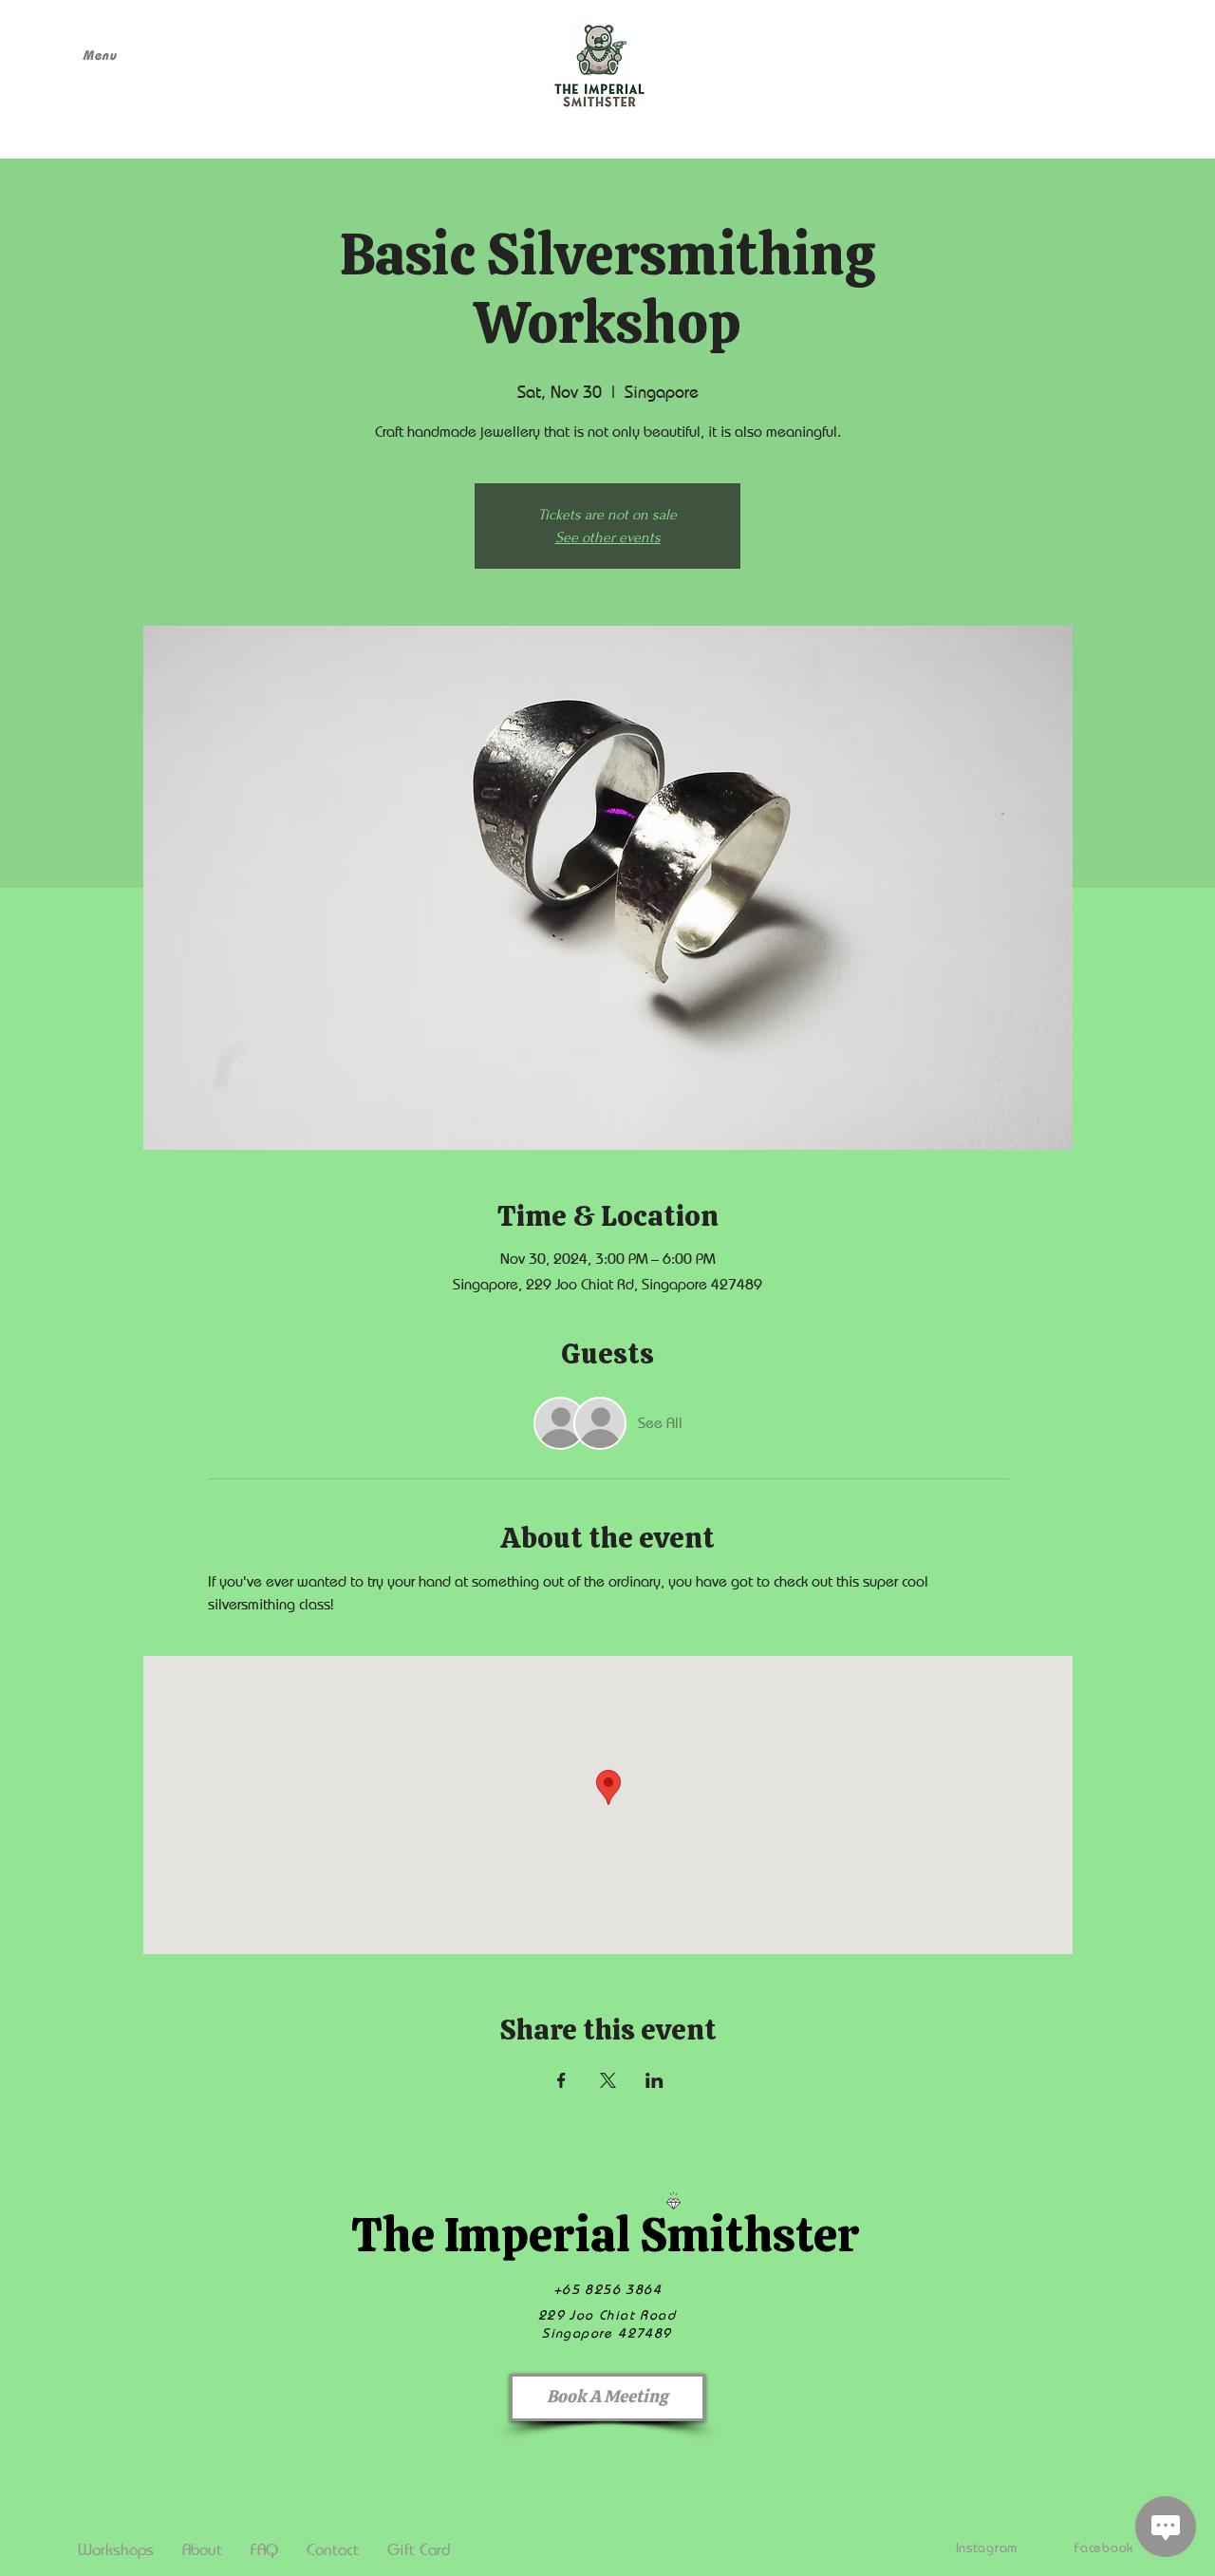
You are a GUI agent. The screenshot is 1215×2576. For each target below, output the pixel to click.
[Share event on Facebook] (561, 2080)
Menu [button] (100, 55)
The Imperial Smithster (605, 2235)
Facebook (1104, 2547)
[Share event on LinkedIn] (654, 2080)
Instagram (987, 2547)
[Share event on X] (608, 2080)
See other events (608, 537)
